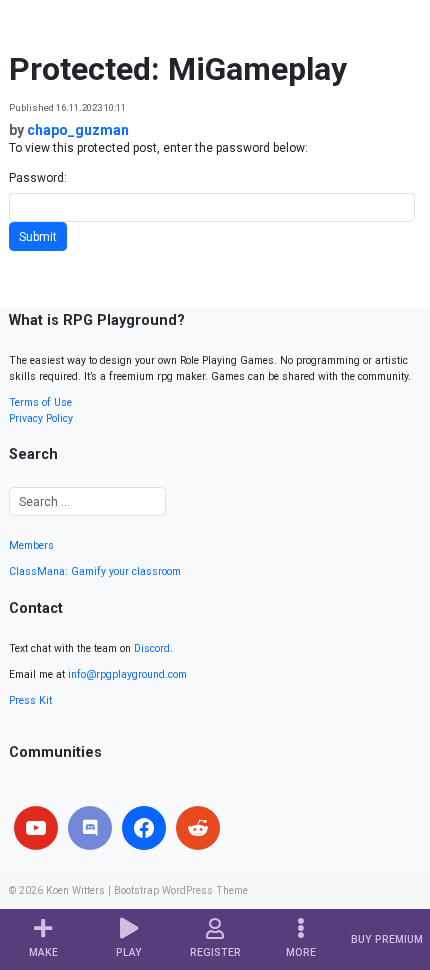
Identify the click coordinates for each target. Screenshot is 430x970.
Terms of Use (40, 402)
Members (31, 545)
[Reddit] (198, 828)
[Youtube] (36, 828)
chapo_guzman (78, 130)
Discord (152, 648)
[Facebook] (144, 828)
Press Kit (30, 700)
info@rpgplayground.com (127, 674)
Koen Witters (75, 890)
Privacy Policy (41, 418)
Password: (38, 178)
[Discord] (90, 828)
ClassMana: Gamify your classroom (95, 571)
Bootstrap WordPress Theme (181, 890)
